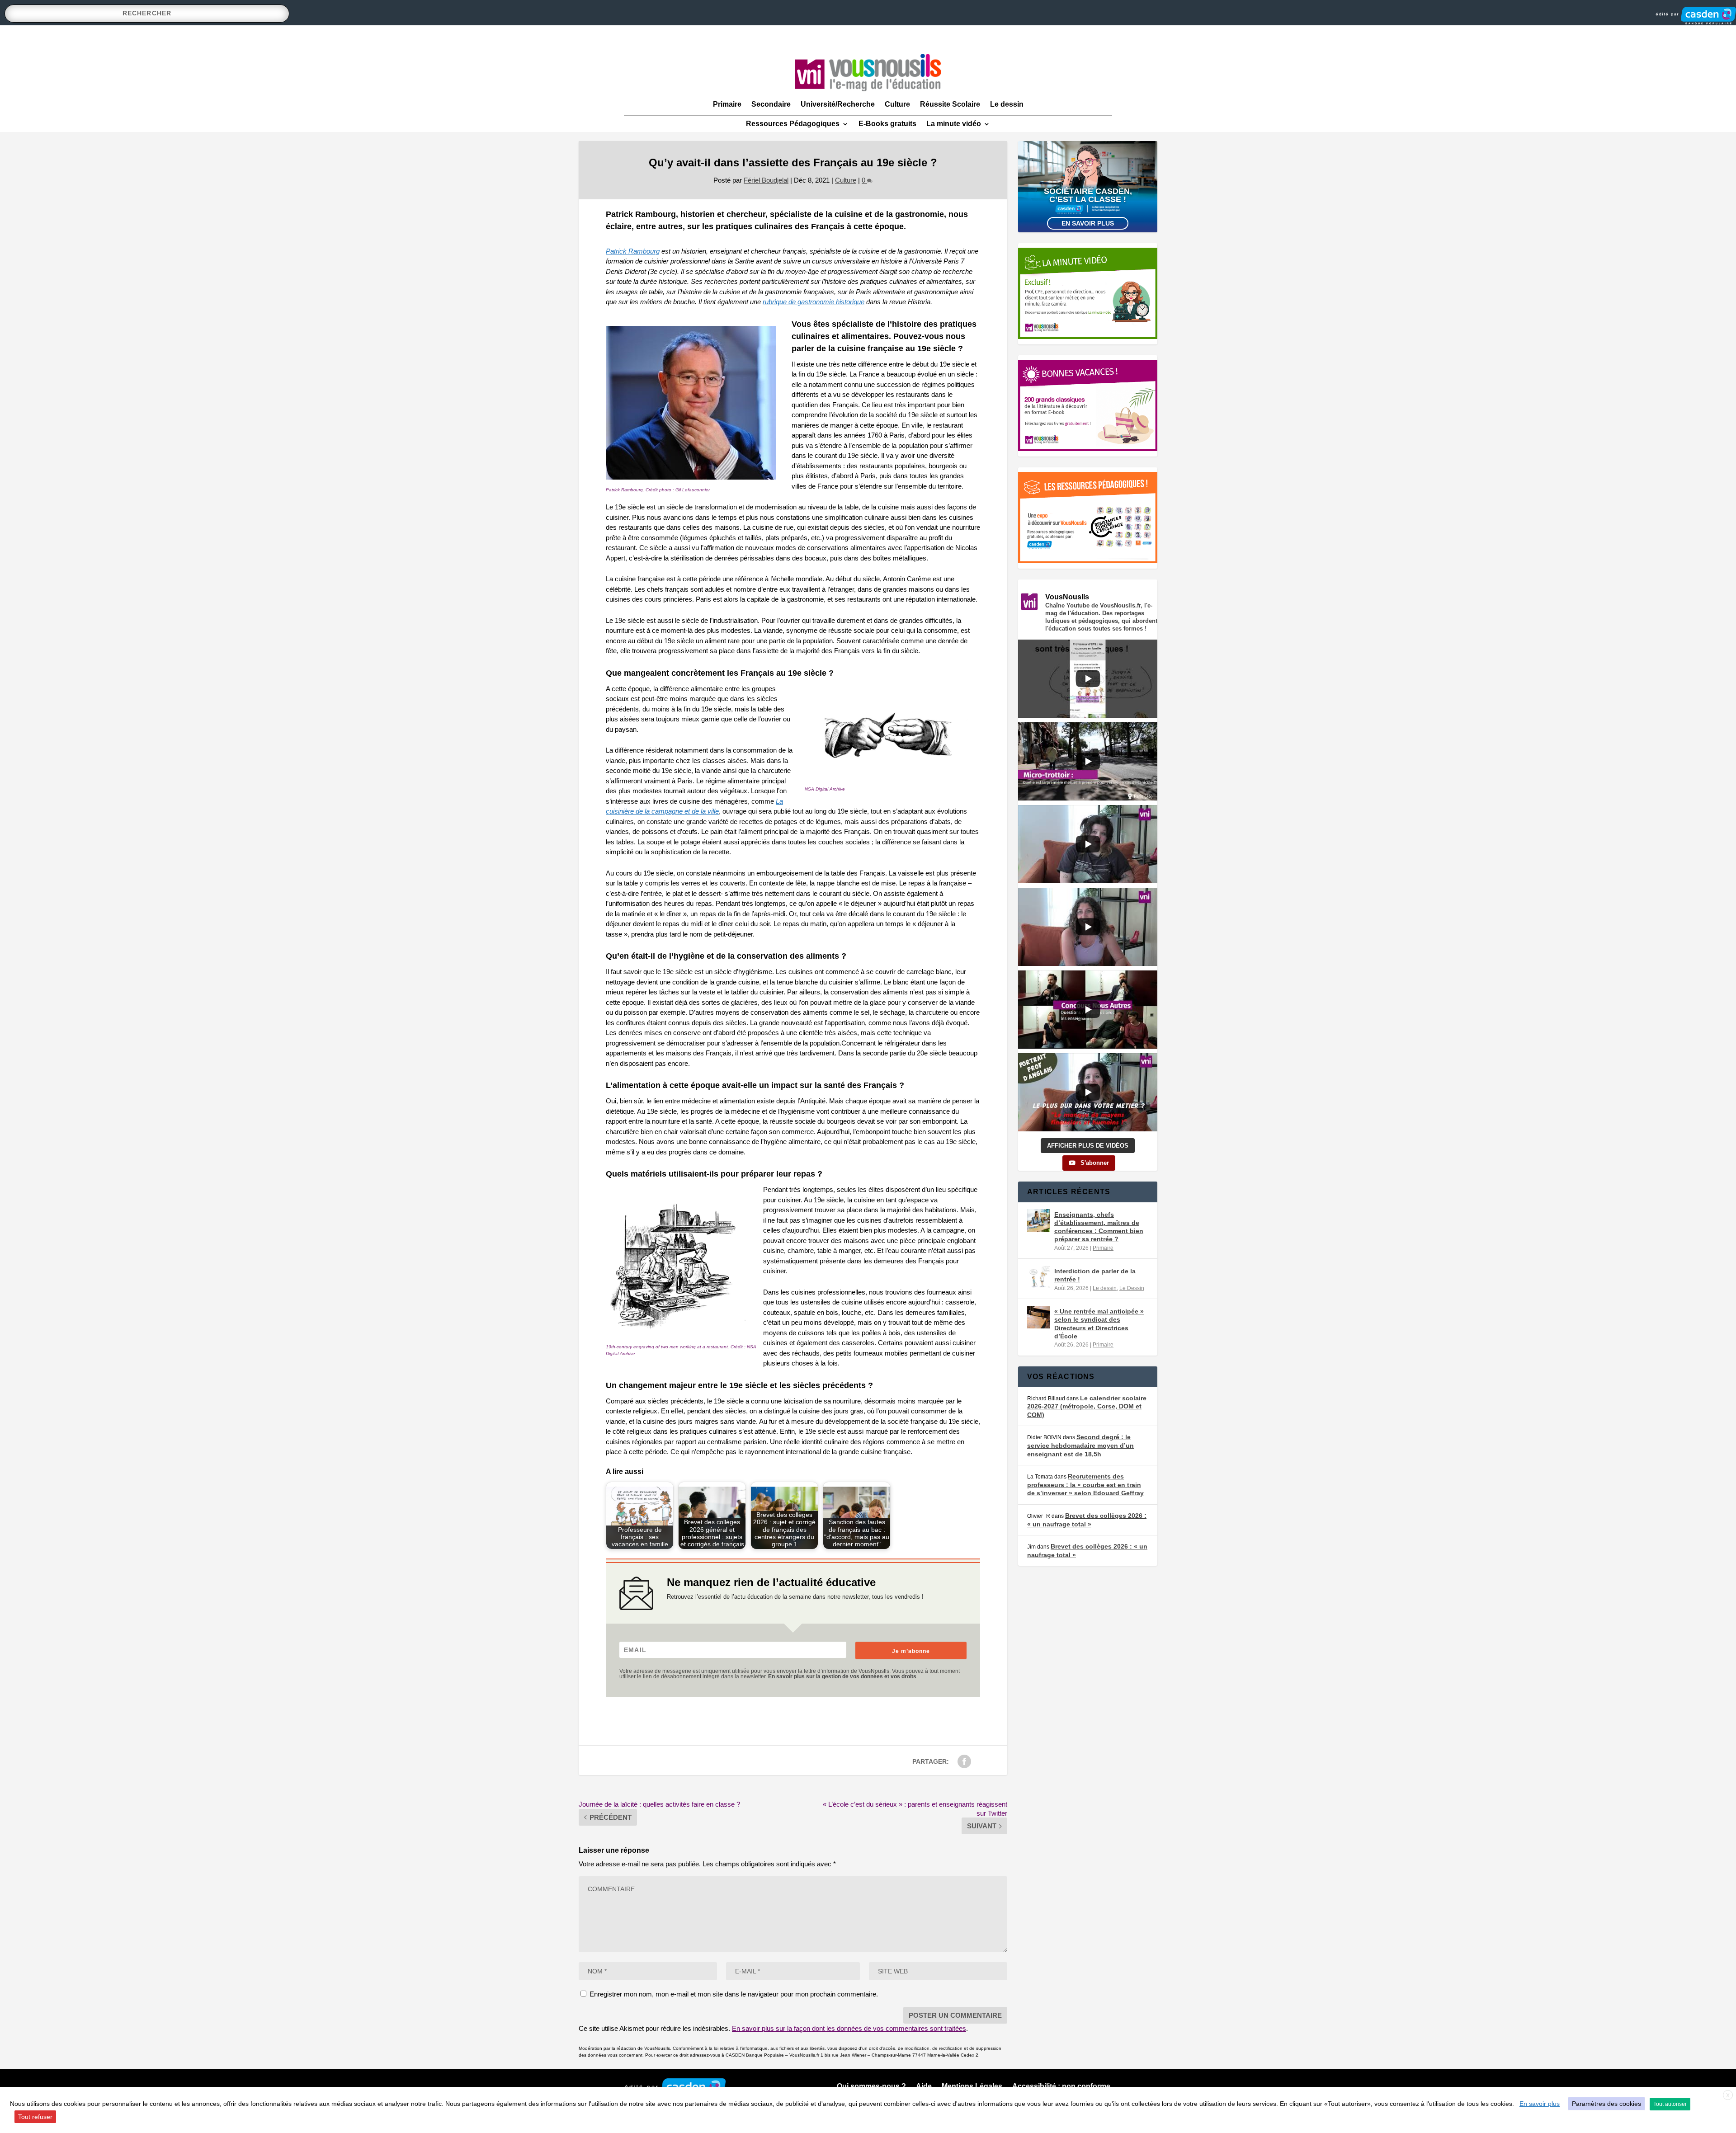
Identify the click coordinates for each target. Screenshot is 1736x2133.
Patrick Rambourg (633, 251)
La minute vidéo (954, 124)
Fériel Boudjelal (766, 180)
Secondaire (771, 104)
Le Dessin (1132, 1288)
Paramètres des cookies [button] (1606, 2104)
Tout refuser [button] (35, 2117)
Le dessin (1007, 104)
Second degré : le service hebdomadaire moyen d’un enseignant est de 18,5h (1080, 1445)
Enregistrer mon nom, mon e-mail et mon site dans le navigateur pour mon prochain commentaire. (734, 1994)
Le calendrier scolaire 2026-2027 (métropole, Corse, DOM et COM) (1087, 1406)
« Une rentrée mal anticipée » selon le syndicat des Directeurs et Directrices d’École (1099, 1324)
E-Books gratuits (887, 124)
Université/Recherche (838, 104)
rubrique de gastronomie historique (814, 302)
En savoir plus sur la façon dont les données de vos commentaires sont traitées (849, 2028)
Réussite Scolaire (950, 104)
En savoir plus (1088, 223)
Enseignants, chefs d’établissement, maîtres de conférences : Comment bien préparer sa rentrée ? (1099, 1227)
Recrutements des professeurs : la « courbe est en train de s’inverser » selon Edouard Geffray (1085, 1485)
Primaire (727, 104)
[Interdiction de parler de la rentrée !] (1038, 1277)
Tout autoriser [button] (1670, 2104)
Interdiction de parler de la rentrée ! (1095, 1275)
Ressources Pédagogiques (793, 124)
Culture (897, 104)
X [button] (1728, 2095)
